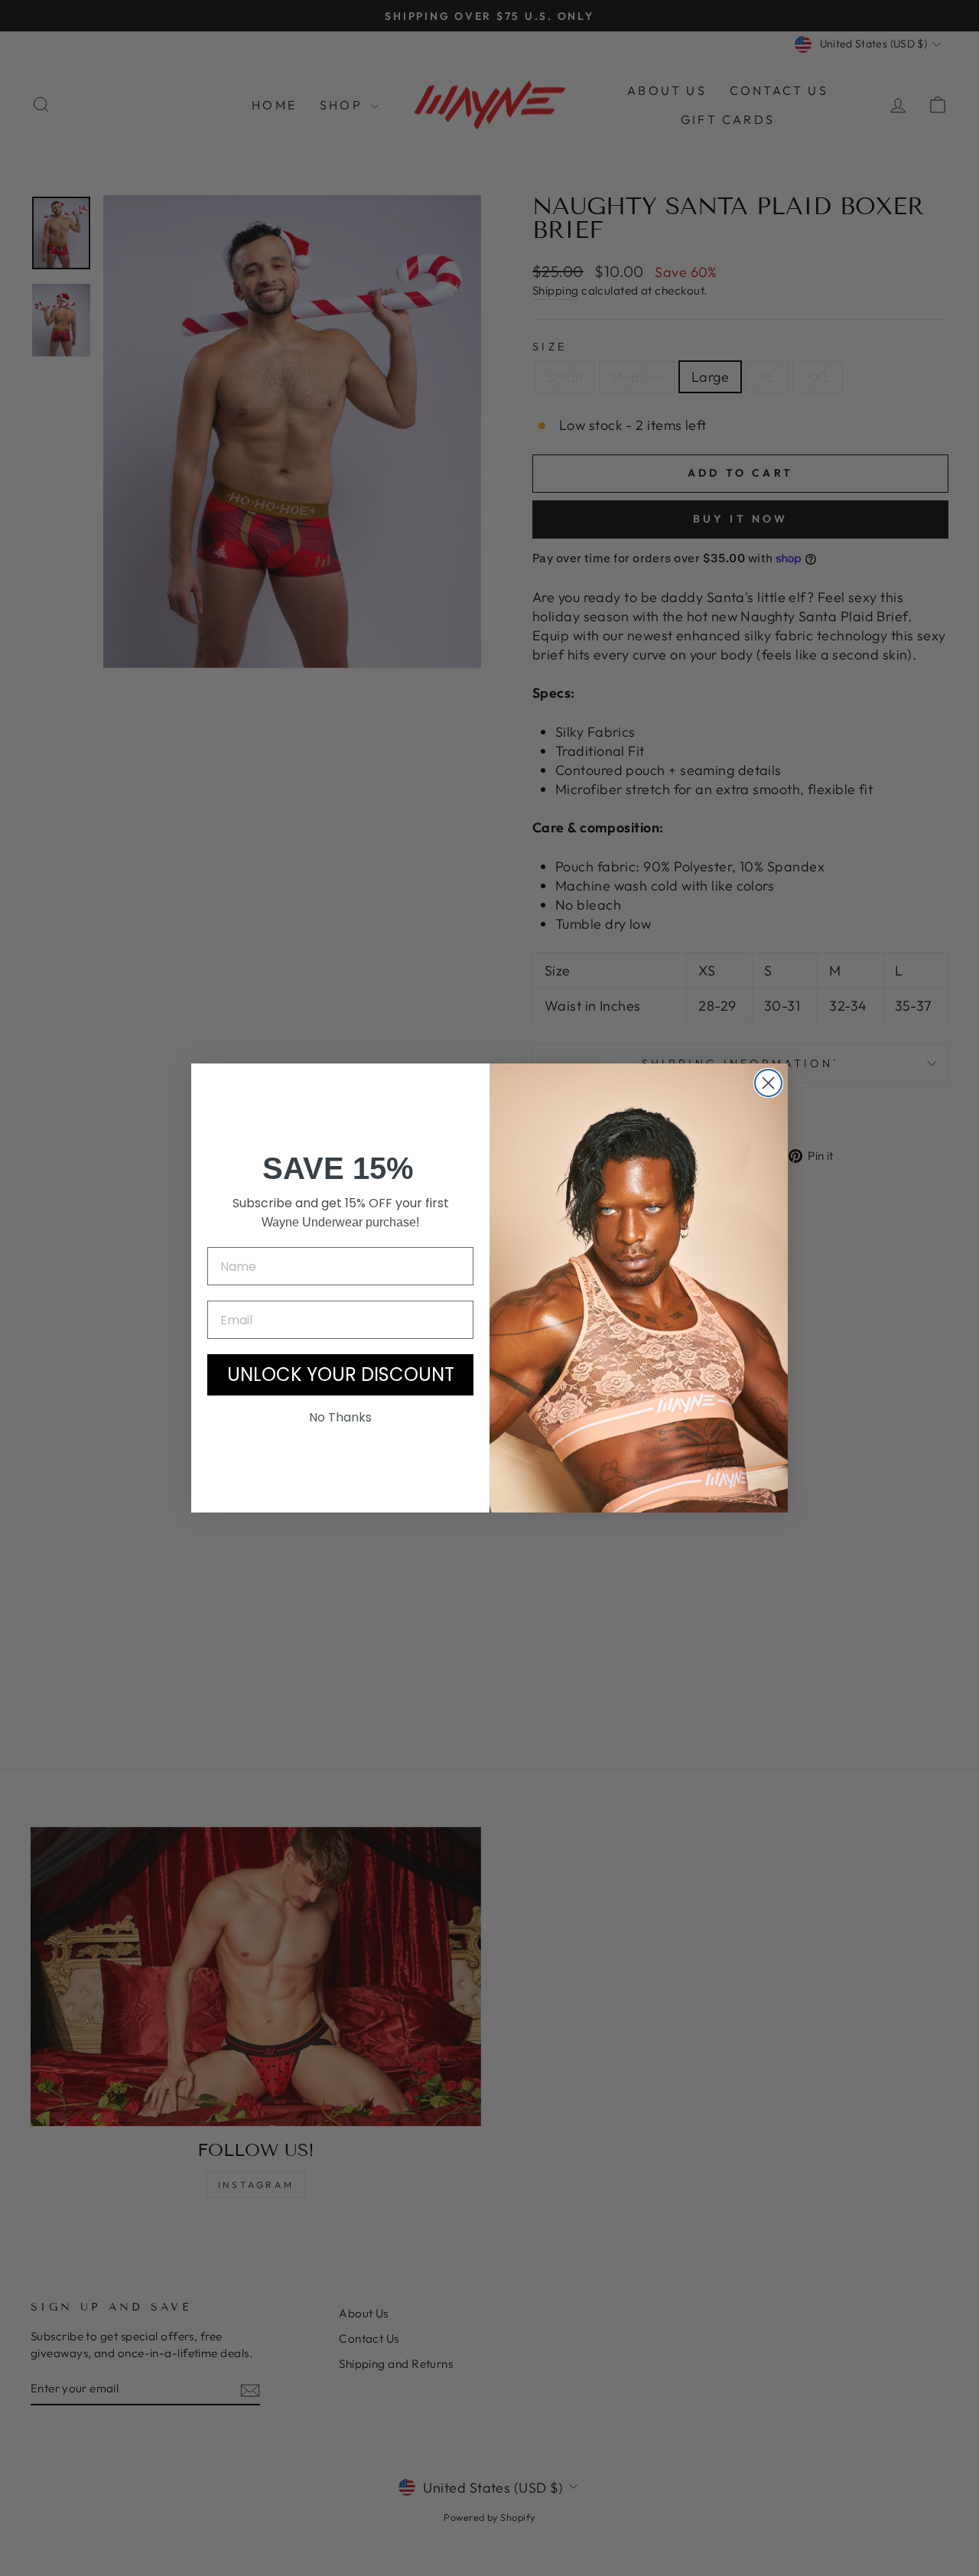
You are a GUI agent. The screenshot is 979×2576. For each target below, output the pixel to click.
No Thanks (340, 1417)
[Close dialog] (768, 1083)
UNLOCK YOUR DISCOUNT (341, 1374)
